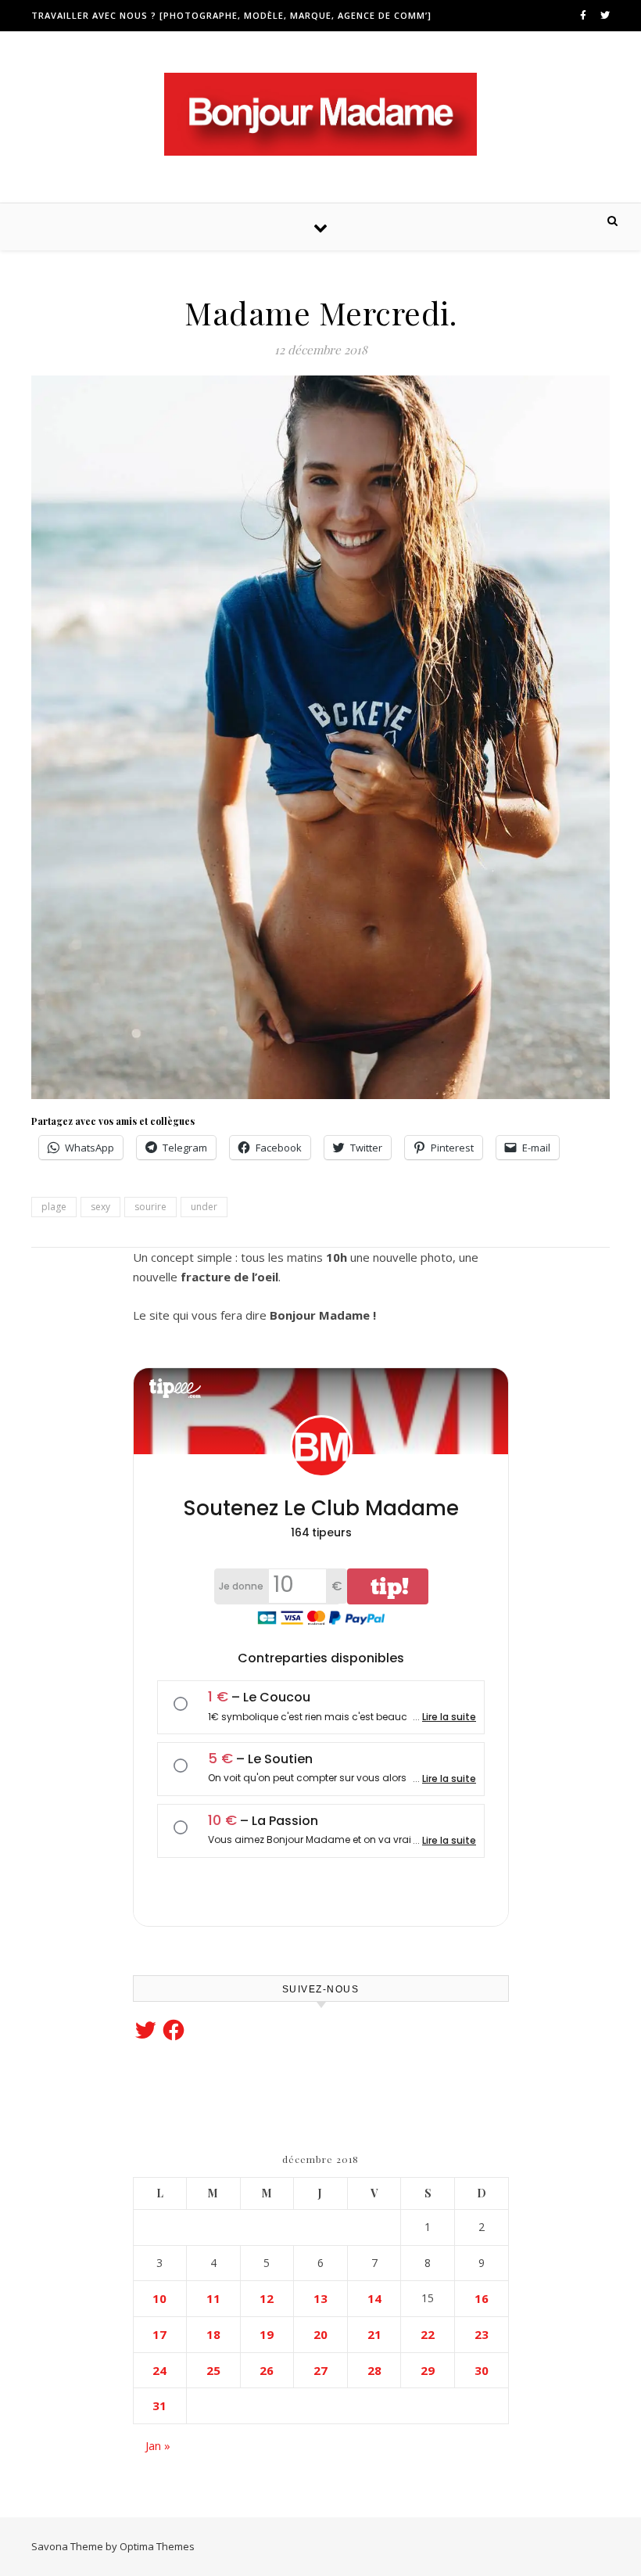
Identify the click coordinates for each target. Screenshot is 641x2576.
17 (159, 2334)
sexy (100, 1207)
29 (428, 2370)
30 (482, 2370)
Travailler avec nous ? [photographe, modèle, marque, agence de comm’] (231, 15)
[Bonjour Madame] (320, 114)
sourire (150, 1207)
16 (482, 2298)
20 (320, 2334)
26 (267, 2370)
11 (213, 2298)
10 (159, 2298)
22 (428, 2334)
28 (374, 2370)
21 (374, 2334)
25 (213, 2370)
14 (374, 2298)
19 (267, 2334)
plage (54, 1207)
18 (213, 2334)
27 (320, 2370)
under (204, 1207)
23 (482, 2334)
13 (320, 2298)
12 (267, 2298)
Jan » (158, 2445)
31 (159, 2405)
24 (159, 2370)
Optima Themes (157, 2546)
